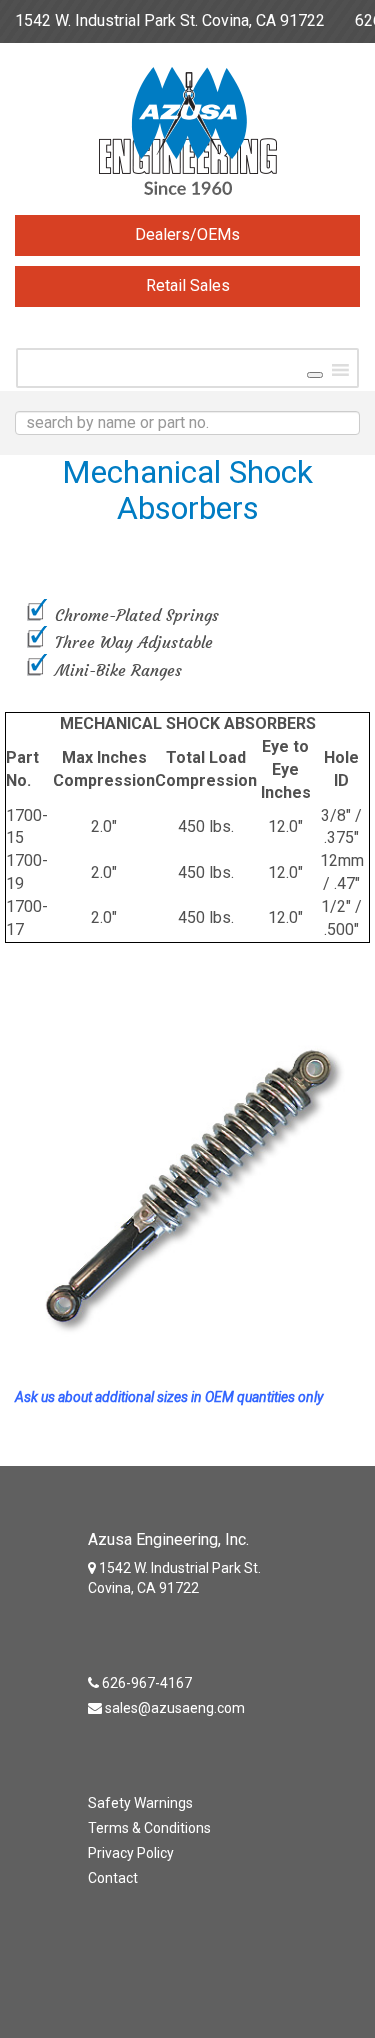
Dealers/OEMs (187, 234)
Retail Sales (188, 285)
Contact (113, 1878)
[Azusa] (187, 136)
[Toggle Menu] (315, 375)
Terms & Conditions (149, 1828)
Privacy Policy (131, 1853)
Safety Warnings (140, 1803)
